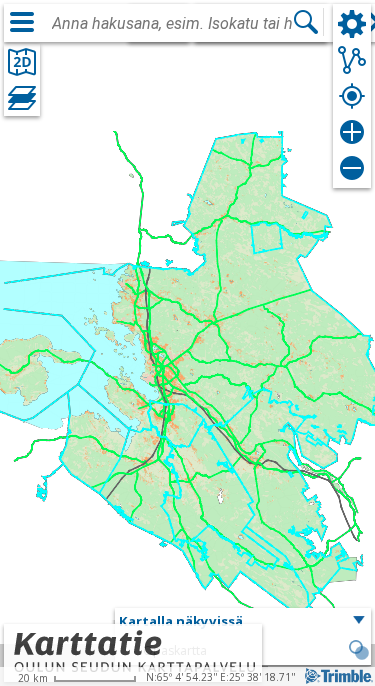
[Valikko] (22, 22)
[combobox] (172, 24)
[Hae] (306, 22)
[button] (243, 622)
